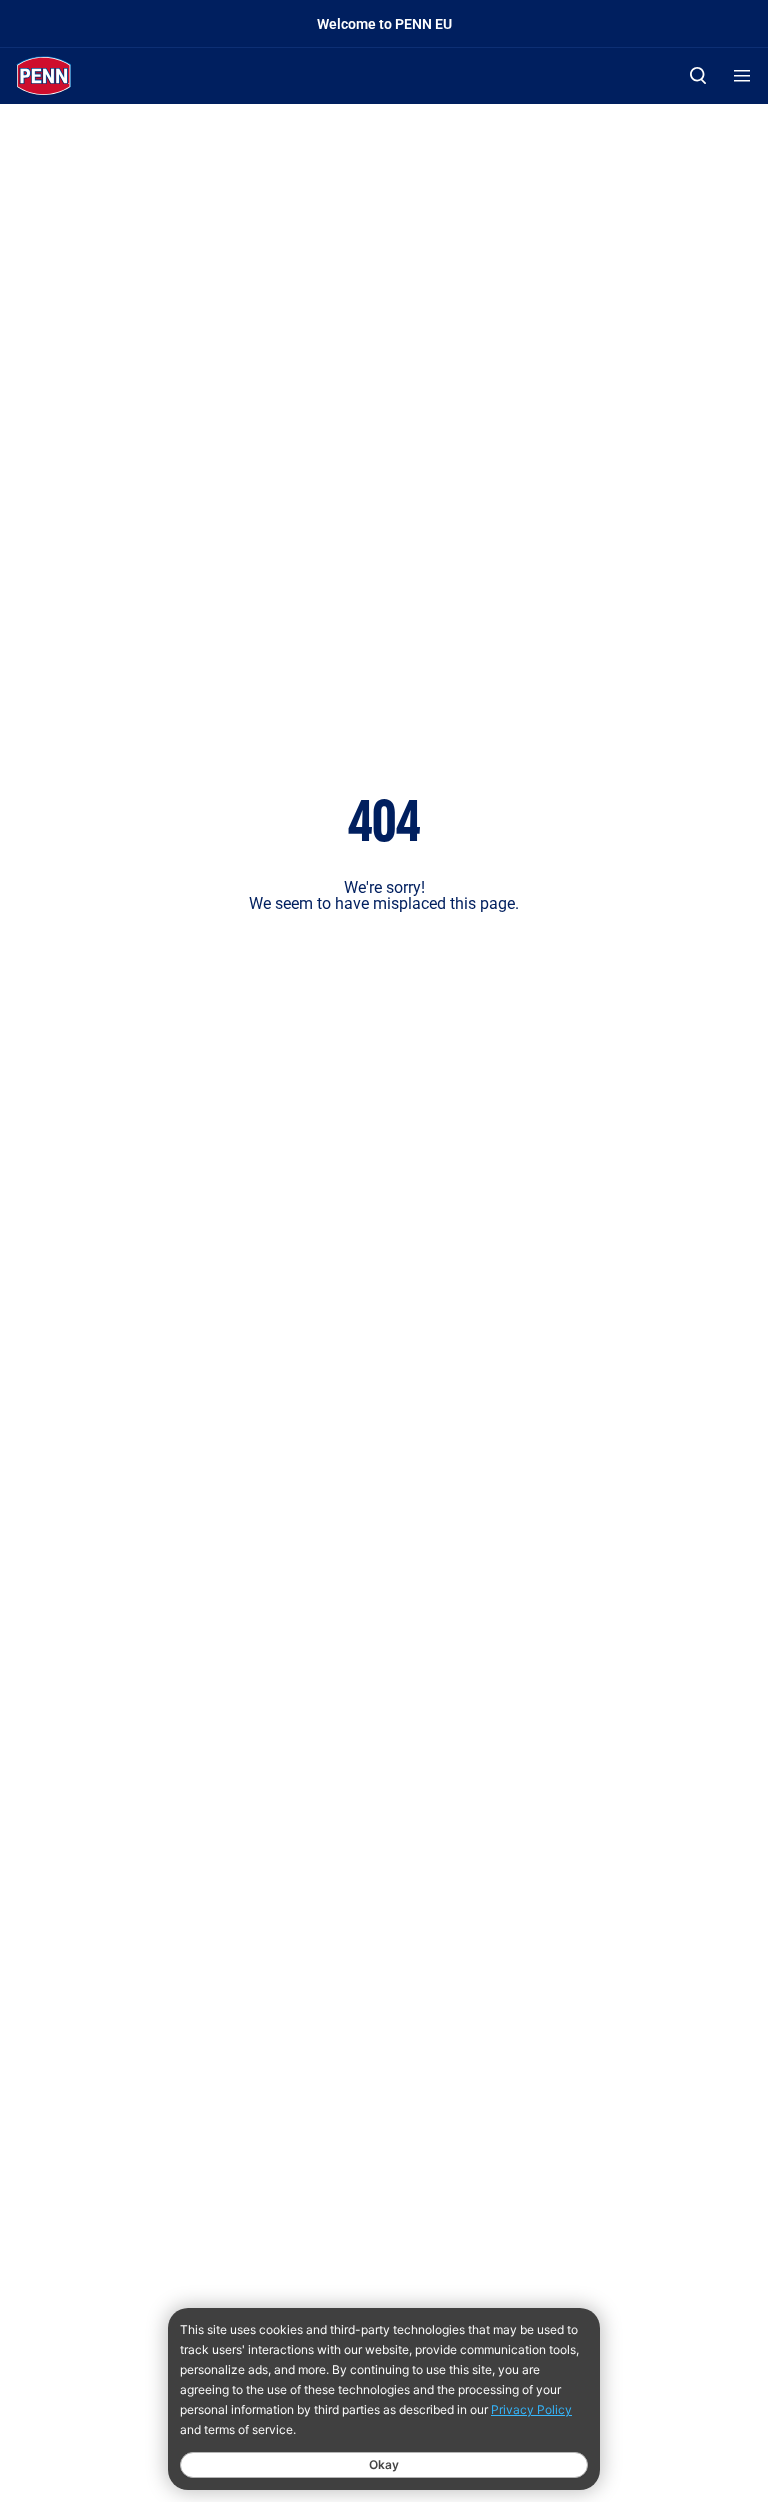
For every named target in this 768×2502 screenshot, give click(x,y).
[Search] (698, 75)
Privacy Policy (531, 2409)
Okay (384, 2464)
